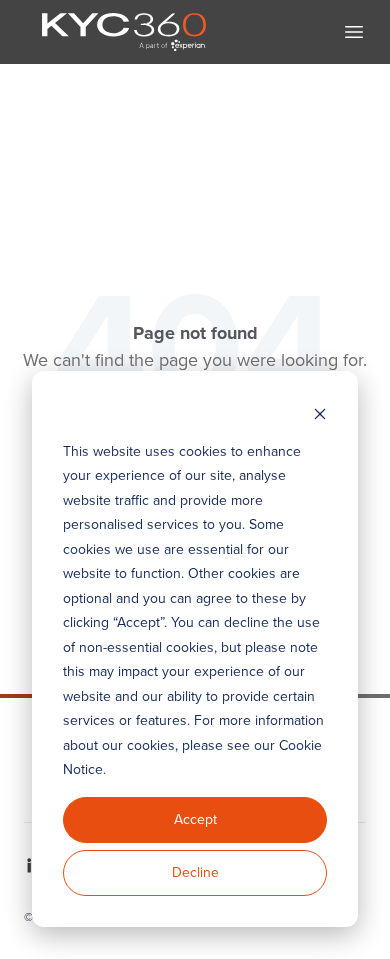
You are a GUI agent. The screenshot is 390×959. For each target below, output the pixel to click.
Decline (195, 872)
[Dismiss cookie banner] (320, 413)
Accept (195, 819)
